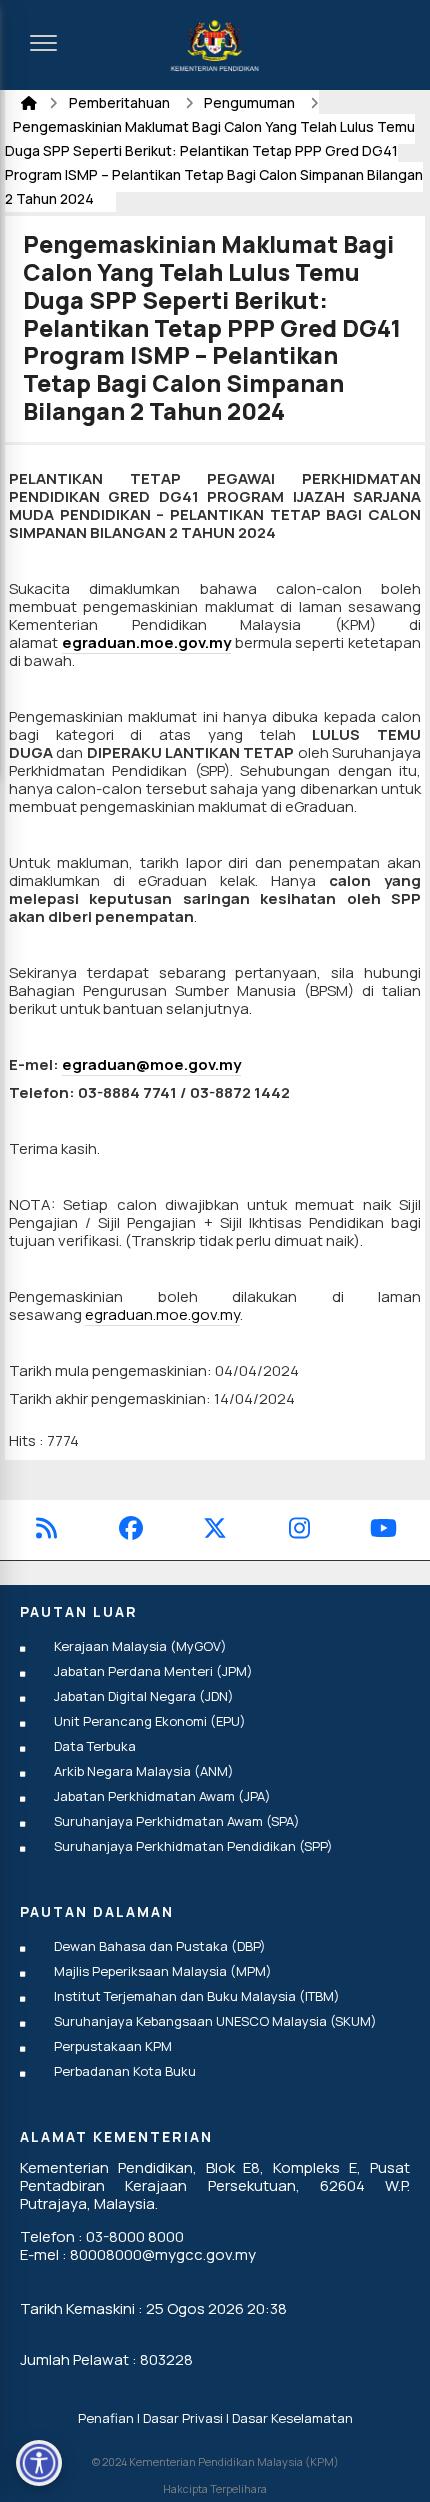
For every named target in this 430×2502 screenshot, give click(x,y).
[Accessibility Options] (39, 2463)
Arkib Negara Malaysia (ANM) (144, 1771)
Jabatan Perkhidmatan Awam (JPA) (162, 1796)
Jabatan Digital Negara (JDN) (144, 1696)
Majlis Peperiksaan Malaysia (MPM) (163, 1971)
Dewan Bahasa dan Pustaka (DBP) (160, 1946)
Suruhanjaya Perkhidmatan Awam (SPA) (177, 1821)
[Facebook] (131, 1531)
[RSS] (46, 1531)
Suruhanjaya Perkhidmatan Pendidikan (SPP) (193, 1846)
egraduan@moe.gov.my (151, 1064)
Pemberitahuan (121, 102)
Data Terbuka (95, 1746)
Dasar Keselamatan (292, 2418)
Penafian (106, 2418)
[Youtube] (383, 1531)
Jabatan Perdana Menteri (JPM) (153, 1671)
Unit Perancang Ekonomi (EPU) (150, 1721)
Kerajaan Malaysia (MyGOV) (140, 1646)
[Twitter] (215, 1531)
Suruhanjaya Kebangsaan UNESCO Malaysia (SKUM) (215, 2021)
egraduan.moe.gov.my (146, 642)
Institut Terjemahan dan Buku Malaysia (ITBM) (197, 1996)
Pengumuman (251, 102)
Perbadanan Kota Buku (125, 2071)
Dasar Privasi (183, 2418)
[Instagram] (299, 1531)
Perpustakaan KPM (113, 2046)
